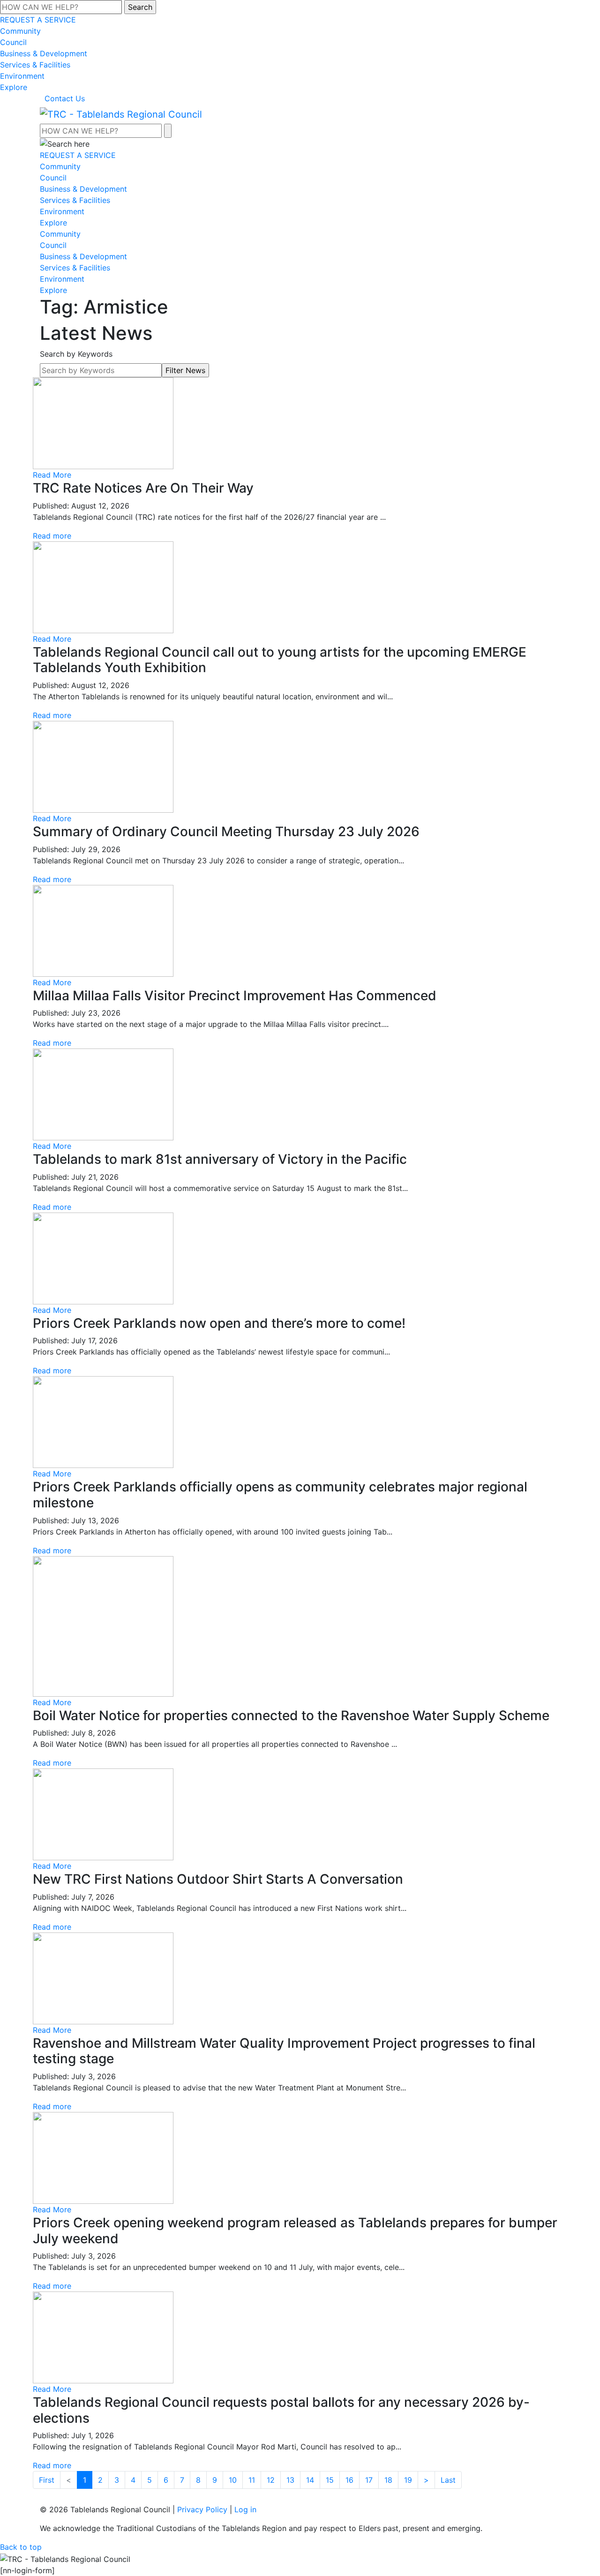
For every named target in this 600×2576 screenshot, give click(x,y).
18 (388, 2480)
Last (448, 2480)
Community (20, 31)
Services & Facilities (35, 65)
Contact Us (65, 98)
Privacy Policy (202, 2509)
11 (252, 2480)
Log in (245, 2509)
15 (330, 2480)
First (47, 2480)
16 (349, 2480)
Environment (22, 76)
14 (310, 2480)
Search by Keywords (76, 354)
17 (369, 2480)
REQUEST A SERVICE (38, 20)
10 (233, 2480)
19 (408, 2480)
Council (13, 42)
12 (271, 2480)
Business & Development (44, 53)
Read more (52, 536)
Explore (14, 87)
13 (290, 2480)
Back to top (21, 2547)
